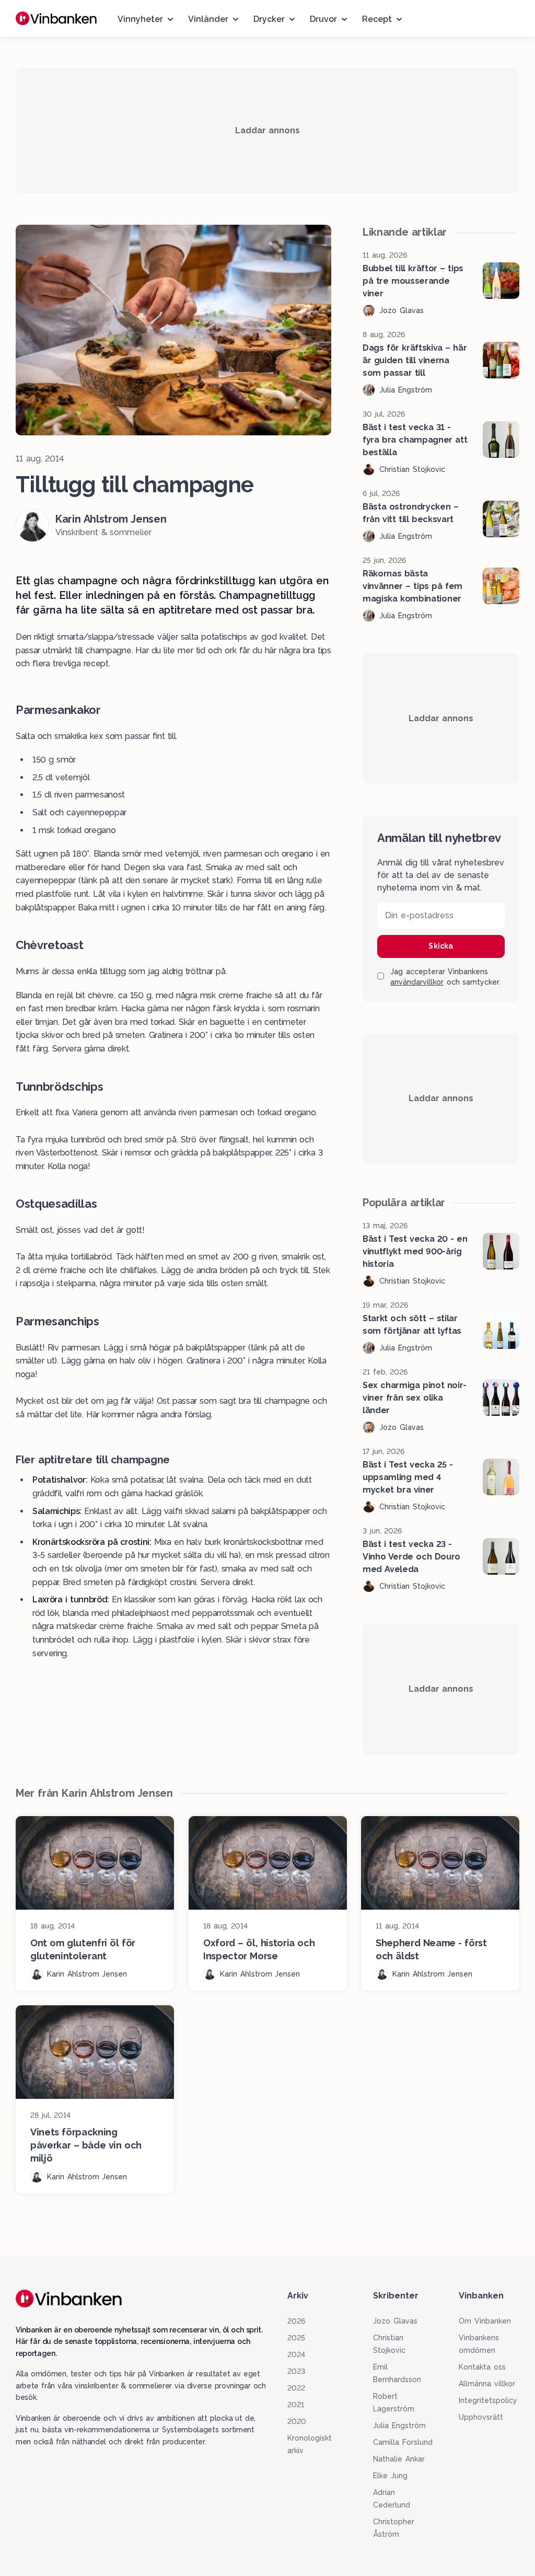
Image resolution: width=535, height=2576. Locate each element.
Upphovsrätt (481, 2417)
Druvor (323, 19)
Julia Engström (399, 2425)
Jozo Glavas (395, 2321)
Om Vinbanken (485, 2321)
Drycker (269, 19)
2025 (296, 2338)
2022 (296, 2388)
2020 (297, 2421)
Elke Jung (390, 2476)
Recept (377, 19)
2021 (296, 2405)
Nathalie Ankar (399, 2459)
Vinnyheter (140, 19)
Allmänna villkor (487, 2384)
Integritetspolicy (488, 2400)
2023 (296, 2371)
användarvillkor (417, 982)
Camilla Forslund (403, 2442)
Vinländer (208, 19)
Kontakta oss (482, 2367)
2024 (296, 2354)
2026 (296, 2321)
